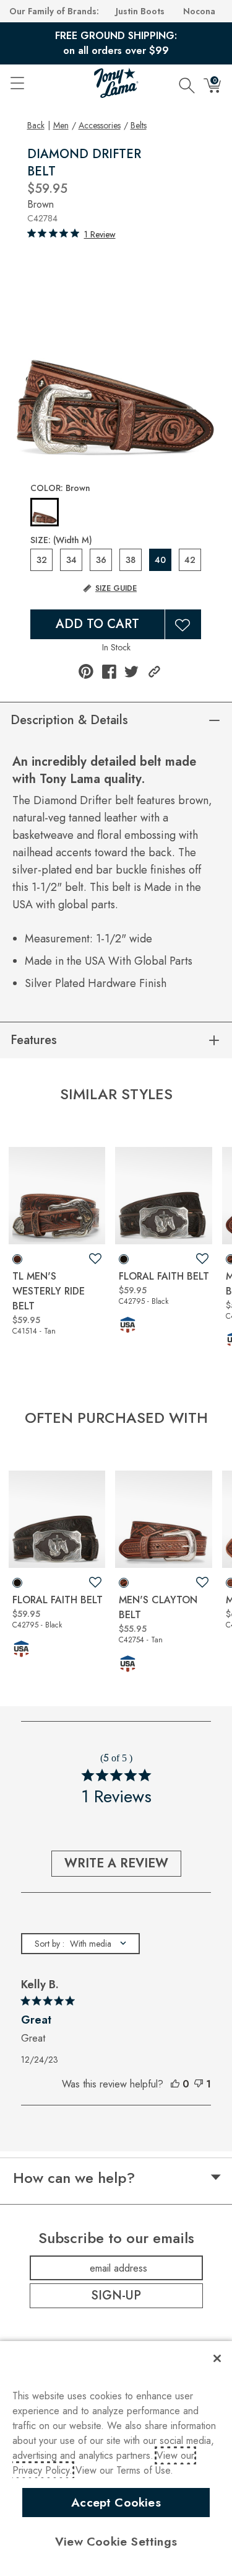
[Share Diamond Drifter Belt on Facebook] (109, 672)
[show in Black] (124, 1259)
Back (36, 125)
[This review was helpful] (175, 2084)
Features (34, 1040)
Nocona (199, 11)
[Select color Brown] (45, 513)
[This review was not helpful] (199, 2084)
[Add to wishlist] (95, 1259)
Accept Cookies (116, 2502)
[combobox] (80, 1944)
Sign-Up (116, 2295)
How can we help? (74, 2178)
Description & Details (69, 720)
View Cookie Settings (116, 2541)
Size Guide (116, 588)
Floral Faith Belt (164, 1276)
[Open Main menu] (17, 83)
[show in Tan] (17, 1259)
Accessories (100, 125)
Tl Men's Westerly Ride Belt (49, 1291)
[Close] (217, 2358)
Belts (139, 125)
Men (61, 125)
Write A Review (116, 1863)
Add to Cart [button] (97, 624)
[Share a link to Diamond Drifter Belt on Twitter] (131, 672)
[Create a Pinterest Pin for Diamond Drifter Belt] (86, 671)
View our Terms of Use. (124, 2470)
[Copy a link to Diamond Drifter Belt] (154, 672)
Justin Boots (140, 11)
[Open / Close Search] (187, 83)
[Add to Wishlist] (183, 624)
